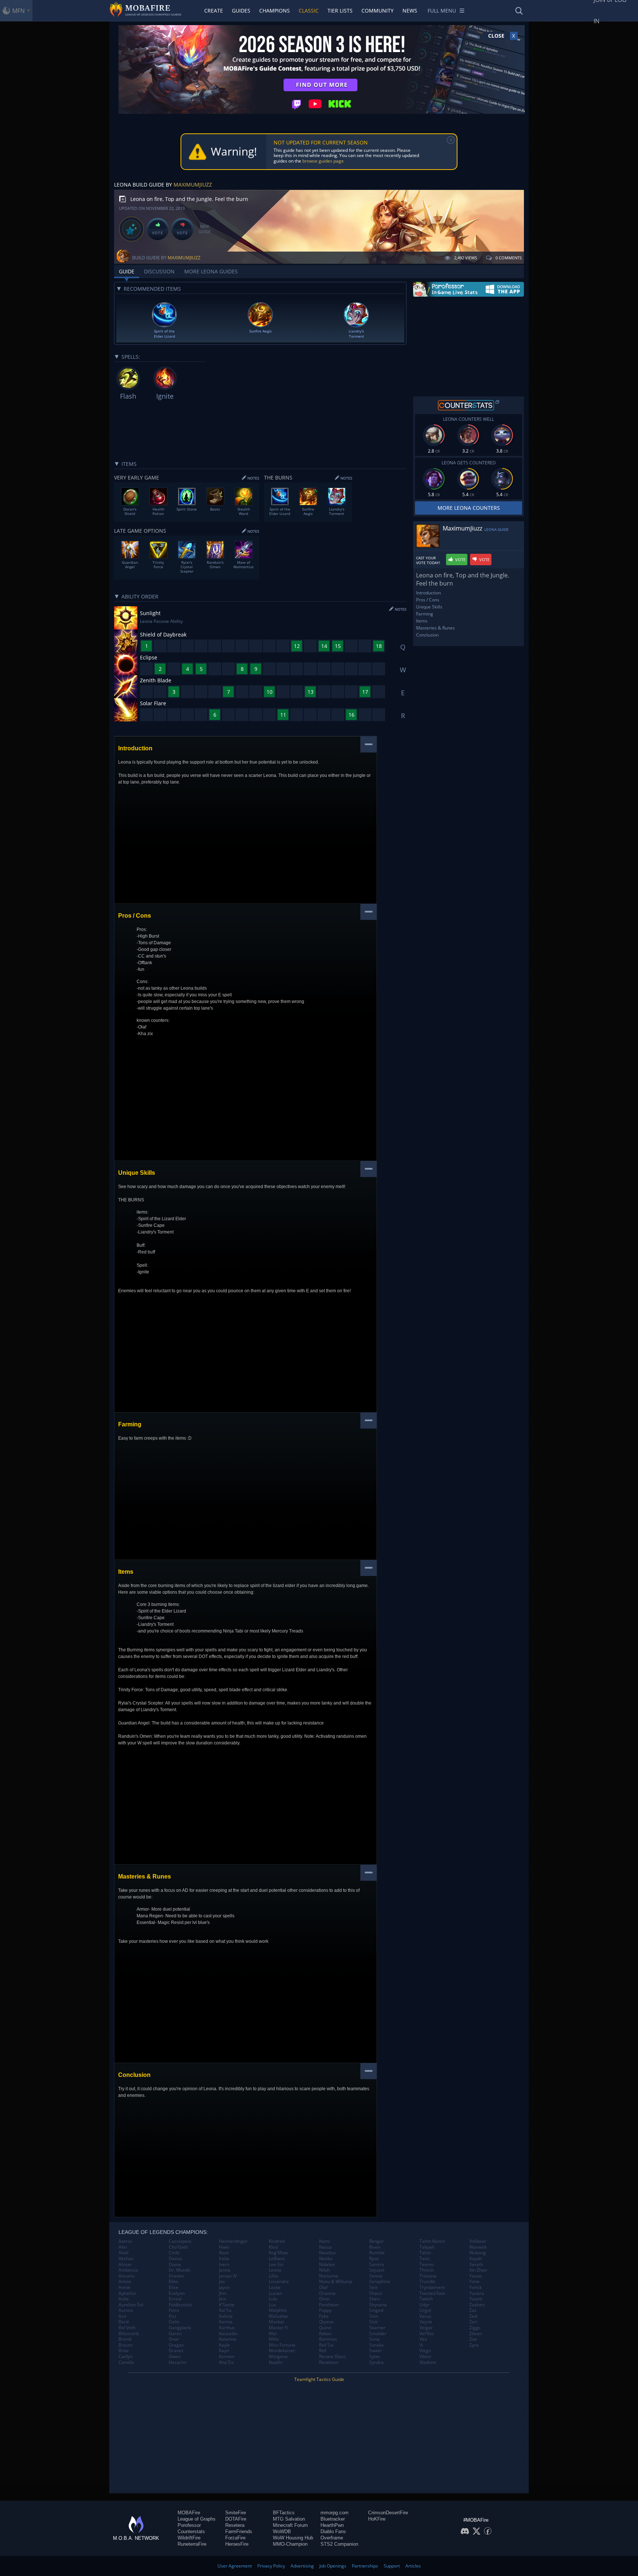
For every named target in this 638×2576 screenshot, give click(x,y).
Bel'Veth (127, 2328)
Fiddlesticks (181, 2305)
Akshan (126, 2259)
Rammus (328, 2339)
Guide (127, 271)
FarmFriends (239, 2531)
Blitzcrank (129, 2334)
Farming (425, 614)
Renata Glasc (332, 2357)
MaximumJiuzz (193, 185)
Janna (225, 2270)
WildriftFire (189, 2538)
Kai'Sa (225, 2310)
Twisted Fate (432, 2293)
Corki (174, 2253)
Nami (325, 2241)
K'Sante (227, 2305)
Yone (474, 2282)
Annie (124, 2287)
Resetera (235, 2525)
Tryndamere (432, 2287)
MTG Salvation (289, 2519)
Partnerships (365, 2566)
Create (214, 11)
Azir (123, 2316)
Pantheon (329, 2305)
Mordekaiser (282, 2351)
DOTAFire (236, 2519)
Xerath (476, 2265)
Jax (222, 2282)
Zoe (473, 2339)
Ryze (374, 2259)
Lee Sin (276, 2265)
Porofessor (189, 2525)
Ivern (224, 2265)
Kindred (277, 2241)
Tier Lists (340, 11)
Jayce (224, 2287)
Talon (425, 2253)
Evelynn (177, 2293)
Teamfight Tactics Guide (319, 2379)
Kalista (226, 2316)
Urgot (425, 2310)
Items (422, 621)
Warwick (478, 2247)
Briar (124, 2351)
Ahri (123, 2247)
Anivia (125, 2282)
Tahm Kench (432, 2241)
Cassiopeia (180, 2241)
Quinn (325, 2328)
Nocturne (329, 2276)
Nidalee (327, 2265)
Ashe (124, 2299)
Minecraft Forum (290, 2525)
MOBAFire (189, 2513)
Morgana (278, 2357)
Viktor (425, 2357)
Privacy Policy (271, 2566)
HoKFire (377, 2519)
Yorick (476, 2287)
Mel (273, 2334)
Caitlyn (126, 2357)
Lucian (275, 2293)
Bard (124, 2322)
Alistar (125, 2265)
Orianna (327, 2293)
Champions (275, 11)
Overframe (332, 2538)
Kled (273, 2247)
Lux (272, 2305)
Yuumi (476, 2299)
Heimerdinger (233, 2241)
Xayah (476, 2259)
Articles (413, 2566)
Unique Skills (429, 607)
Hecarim (178, 2362)
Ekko (174, 2282)
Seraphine (380, 2282)
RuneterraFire (192, 2544)
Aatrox (125, 2241)
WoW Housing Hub (293, 2538)
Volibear (478, 2241)
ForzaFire (235, 2538)
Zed (473, 2316)
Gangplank (180, 2328)
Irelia (224, 2259)
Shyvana (378, 2305)
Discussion (159, 271)
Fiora (174, 2310)
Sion (374, 2316)
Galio (174, 2322)
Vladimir (428, 2362)
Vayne (426, 2322)
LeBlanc (277, 2259)
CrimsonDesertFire (388, 2513)
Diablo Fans (333, 2531)
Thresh (427, 2270)
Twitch (426, 2299)
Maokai (276, 2322)
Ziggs (475, 2328)
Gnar (174, 2339)
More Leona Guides (211, 271)
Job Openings (333, 2566)
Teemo (427, 2265)
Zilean (476, 2334)
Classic (309, 11)
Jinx (222, 2299)
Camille (126, 2362)
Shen (374, 2299)
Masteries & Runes (435, 628)
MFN (18, 11)
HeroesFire (237, 2544)
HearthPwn (332, 2525)
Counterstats (191, 2531)
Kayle (224, 2345)
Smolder (378, 2334)
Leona (275, 2270)
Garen (175, 2334)
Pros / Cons (428, 600)
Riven (375, 2247)
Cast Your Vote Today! (428, 560)
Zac (473, 2310)
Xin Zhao (478, 2270)
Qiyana (326, 2322)
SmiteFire (236, 2513)
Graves (176, 2351)
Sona (374, 2339)
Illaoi (224, 2253)
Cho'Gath (178, 2247)
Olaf (323, 2287)
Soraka (376, 2345)
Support (392, 2566)
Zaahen (477, 2305)
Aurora (126, 2310)
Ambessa (128, 2270)
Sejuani (377, 2270)
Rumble (377, 2253)
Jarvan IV (228, 2276)
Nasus (325, 2247)
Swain (375, 2351)
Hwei (224, 2247)
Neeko (326, 2259)
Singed (376, 2310)
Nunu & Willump (336, 2282)
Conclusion (427, 635)
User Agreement (235, 2566)
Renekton (329, 2362)
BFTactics (284, 2513)
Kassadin (228, 2334)
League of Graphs (197, 2519)
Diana (175, 2265)
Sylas (375, 2357)
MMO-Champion (290, 2544)
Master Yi (279, 2328)
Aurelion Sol (131, 2305)
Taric (425, 2259)
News (410, 11)
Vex (423, 2339)
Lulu (273, 2299)
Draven (176, 2276)
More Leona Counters (469, 508)
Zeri (473, 2322)
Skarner (377, 2328)
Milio (274, 2339)
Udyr (424, 2305)
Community (378, 11)
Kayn (224, 2351)
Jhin (223, 2293)
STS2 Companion (339, 2544)
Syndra (376, 2362)
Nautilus (327, 2253)
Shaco (375, 2293)
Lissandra (279, 2282)
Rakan (325, 2334)
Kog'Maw (278, 2253)
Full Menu (442, 11)
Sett (373, 2287)
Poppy (325, 2310)
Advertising (302, 2566)
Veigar (426, 2328)
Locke (275, 2287)
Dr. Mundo (180, 2270)
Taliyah (427, 2247)
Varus (425, 2316)
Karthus (227, 2328)
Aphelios (127, 2293)
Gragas (176, 2345)
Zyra (474, 2345)
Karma (226, 2322)
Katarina (228, 2339)
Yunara (477, 2293)
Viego (425, 2351)
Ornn (324, 2299)
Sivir (374, 2322)
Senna (376, 2276)
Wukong (478, 2253)
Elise (174, 2287)
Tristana (428, 2276)
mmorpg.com (335, 2513)
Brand (125, 2339)
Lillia (273, 2276)
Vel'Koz (427, 2334)
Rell (323, 2351)
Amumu (127, 2276)
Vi (421, 2345)
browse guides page (323, 161)
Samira (377, 2265)
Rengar (377, 2241)
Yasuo (476, 2276)
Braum (126, 2345)
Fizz (173, 2316)
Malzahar (279, 2316)
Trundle (427, 2282)
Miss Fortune (282, 2345)
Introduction (428, 593)
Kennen (227, 2357)
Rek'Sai (326, 2345)
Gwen (175, 2357)
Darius (176, 2259)
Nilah (324, 2270)
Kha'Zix (226, 2362)
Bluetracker (333, 2519)
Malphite (278, 2310)
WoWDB (282, 2531)
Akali (124, 2253)
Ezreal (175, 2299)
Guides (241, 11)
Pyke (324, 2316)
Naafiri (276, 2362)
